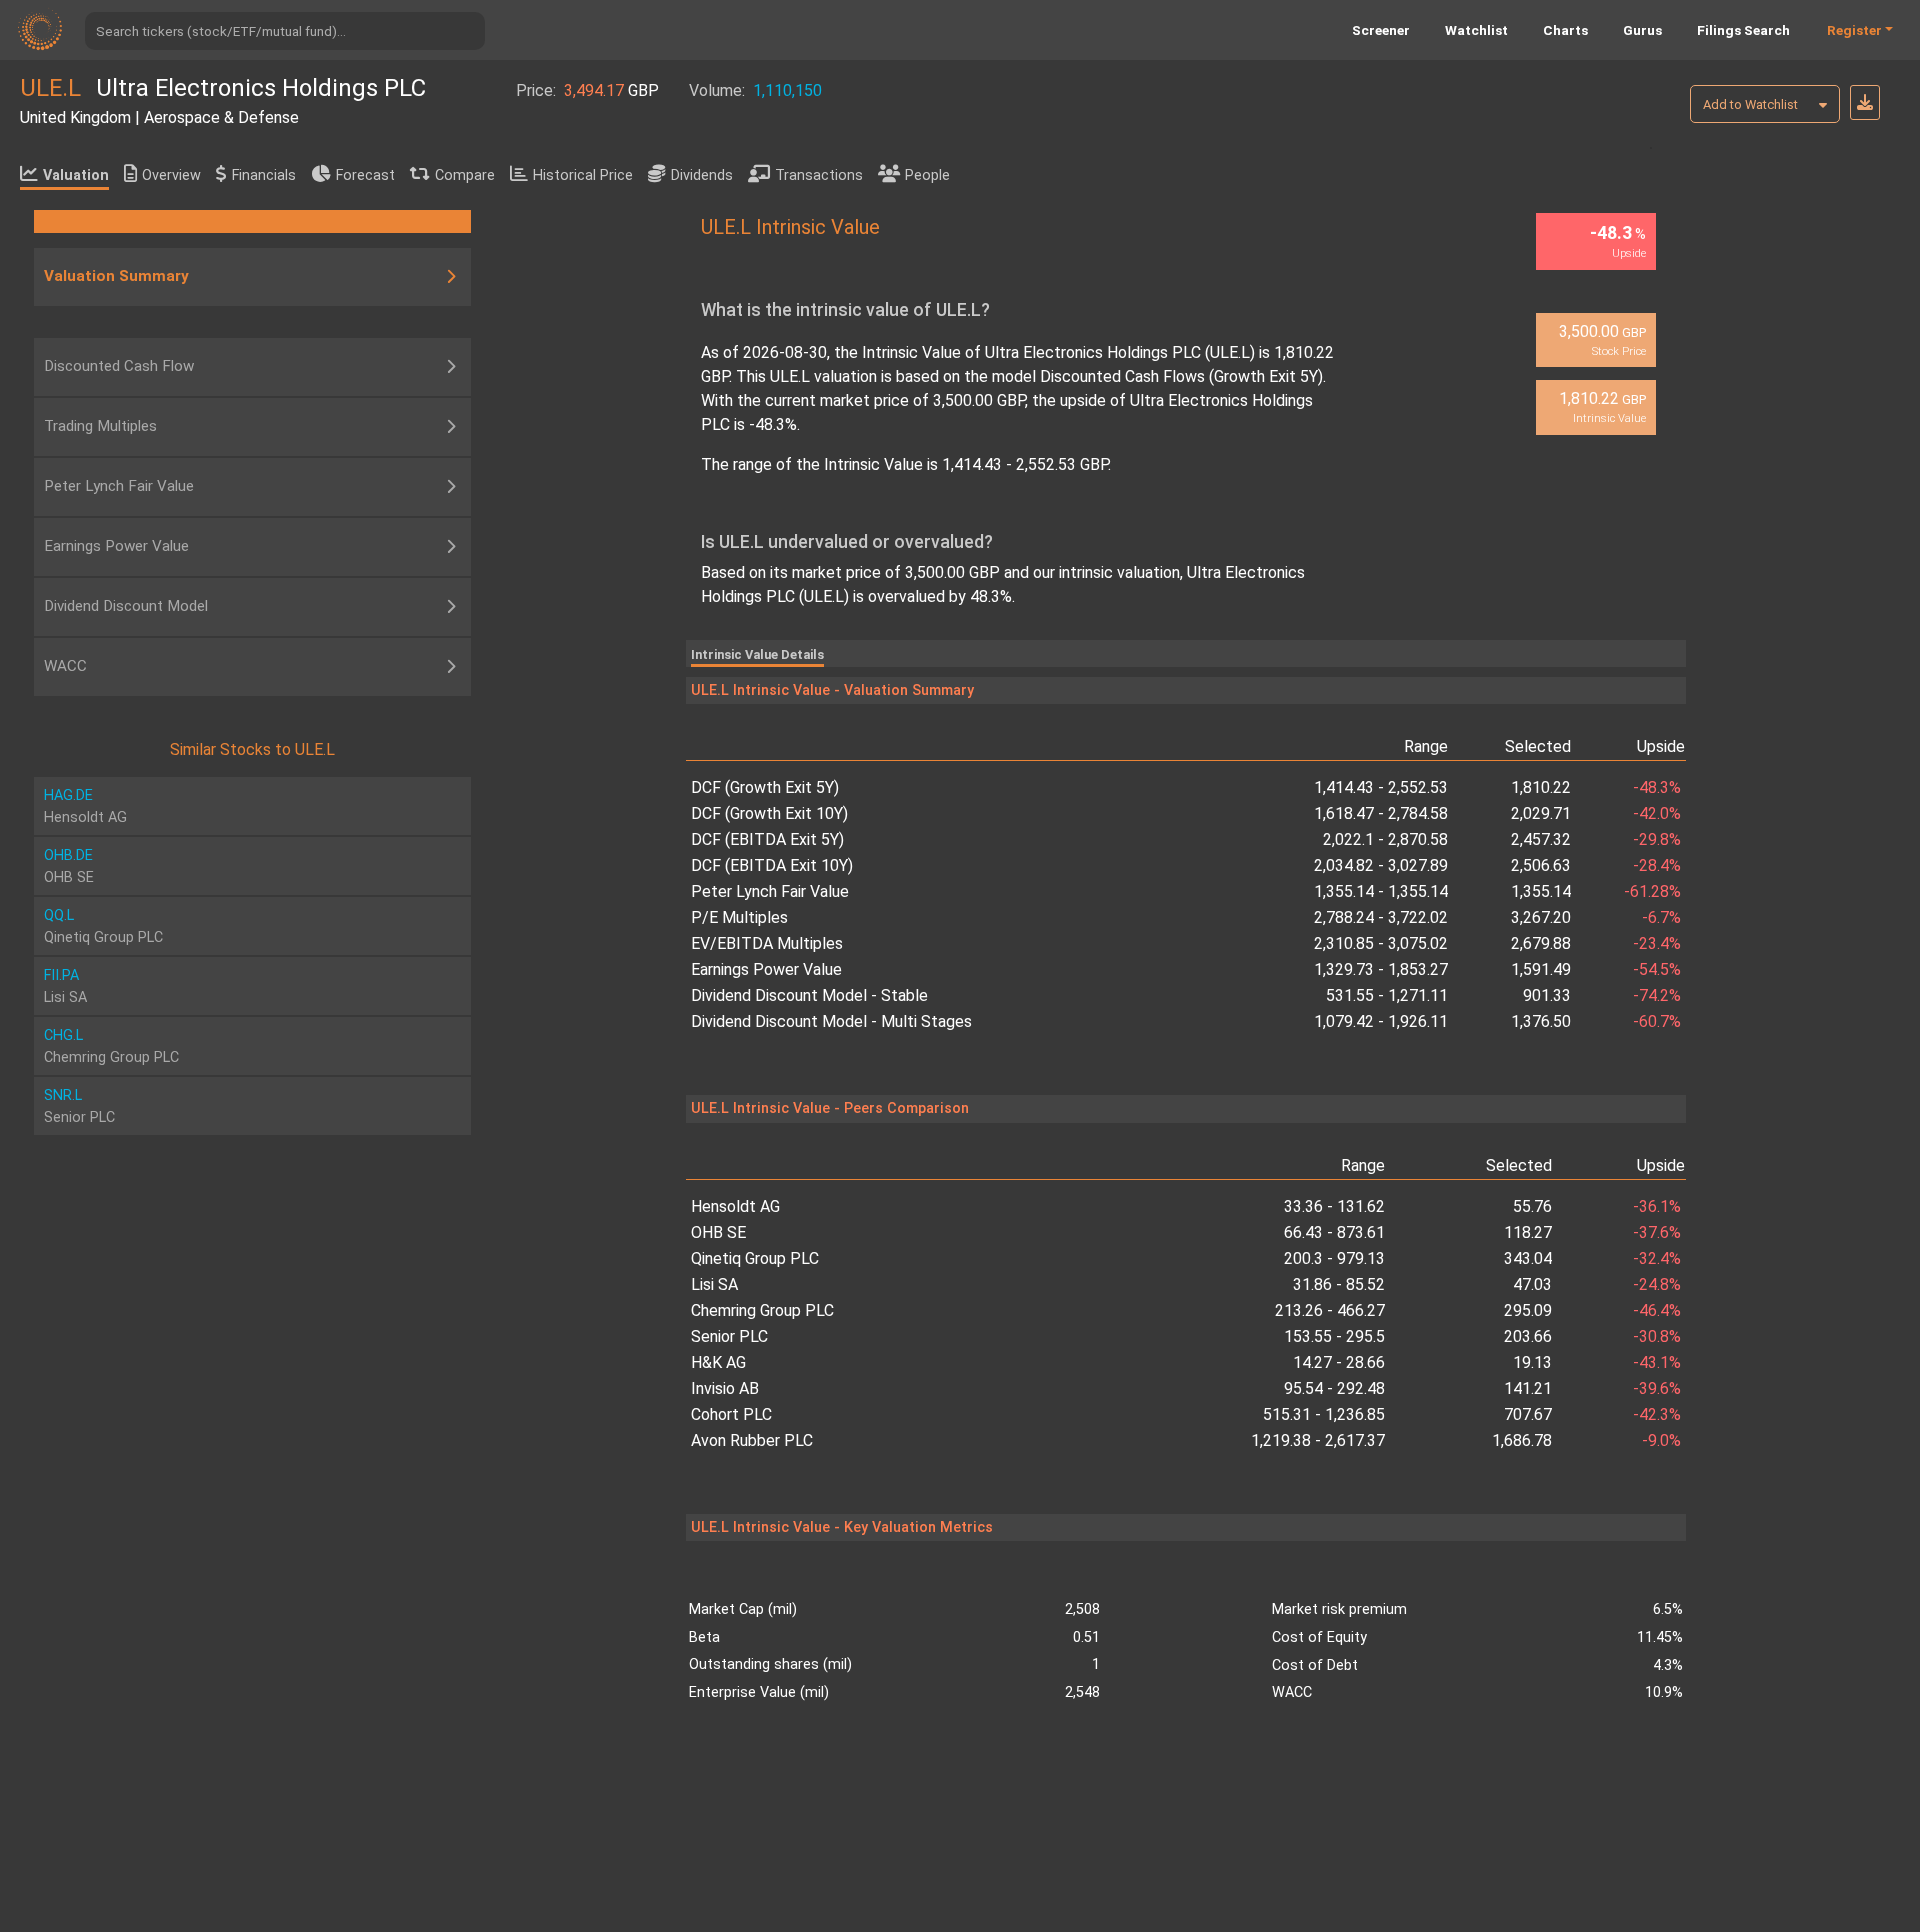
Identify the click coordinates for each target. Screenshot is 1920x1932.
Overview (171, 175)
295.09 (1528, 1310)
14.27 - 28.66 (1339, 1362)
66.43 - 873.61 (1334, 1232)
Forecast (365, 175)
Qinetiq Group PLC (755, 1258)
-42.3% (1657, 1414)
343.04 (1528, 1258)
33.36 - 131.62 (1334, 1206)
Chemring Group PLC (762, 1310)
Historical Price (583, 175)
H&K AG (718, 1362)
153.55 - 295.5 (1334, 1336)
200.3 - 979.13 (1334, 1258)
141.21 (1528, 1388)
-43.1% (1657, 1362)
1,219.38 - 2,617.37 (1318, 1440)
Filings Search (1743, 30)
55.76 (1532, 1206)
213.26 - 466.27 (1330, 1310)
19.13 (1532, 1362)
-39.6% (1657, 1388)
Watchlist (1476, 30)
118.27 (1528, 1232)
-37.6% (1657, 1232)
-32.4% (1657, 1258)
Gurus (1642, 30)
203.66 (1528, 1336)
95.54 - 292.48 (1334, 1388)
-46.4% (1657, 1310)
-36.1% (1657, 1206)
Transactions (819, 175)
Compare (465, 175)
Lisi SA (714, 1284)
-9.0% (1661, 1440)
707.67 (1528, 1414)
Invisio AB (725, 1388)
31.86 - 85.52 (1339, 1284)
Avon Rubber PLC (752, 1440)
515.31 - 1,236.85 (1324, 1414)
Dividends (702, 175)
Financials (264, 175)
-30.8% (1657, 1336)
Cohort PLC (731, 1414)
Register (1854, 30)
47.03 (1532, 1284)
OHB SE (718, 1232)
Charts (1565, 30)
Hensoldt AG (735, 1206)
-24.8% (1657, 1284)
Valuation (76, 175)
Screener (1381, 30)
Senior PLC (729, 1336)
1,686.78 (1522, 1440)
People (927, 175)
